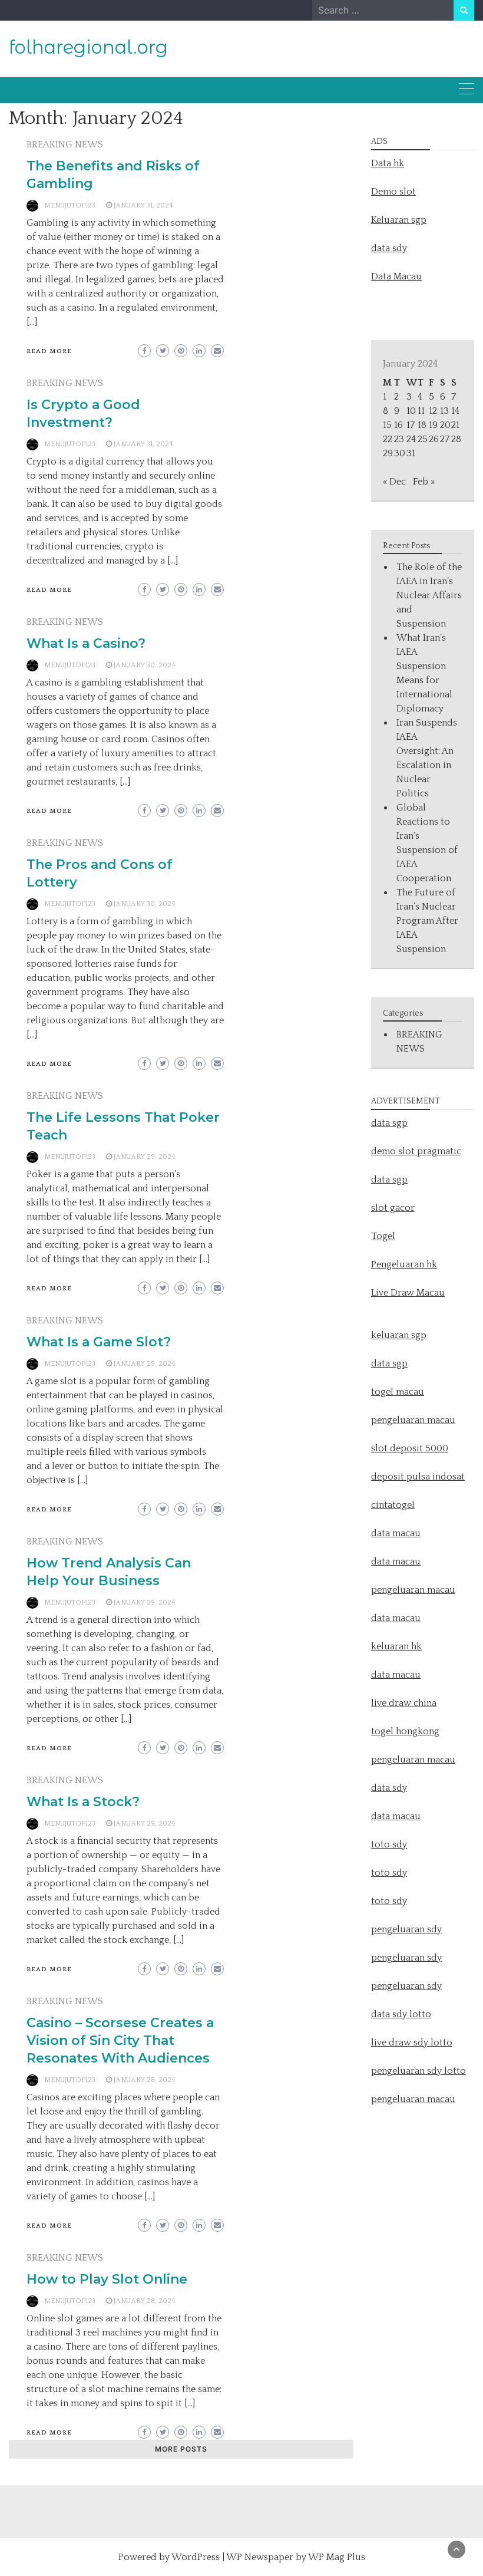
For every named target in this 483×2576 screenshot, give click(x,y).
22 (388, 439)
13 (444, 411)
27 (445, 439)
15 (387, 425)
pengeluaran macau (413, 2099)
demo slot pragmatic (416, 1151)
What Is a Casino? (86, 643)
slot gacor (393, 1208)
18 (422, 425)
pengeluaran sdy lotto (419, 2071)
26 (434, 439)
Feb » (424, 482)
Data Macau (396, 276)
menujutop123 (70, 205)
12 (433, 411)
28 (456, 439)
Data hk (388, 163)
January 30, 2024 (145, 665)
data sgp (389, 1123)
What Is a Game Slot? (99, 1342)
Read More (49, 351)
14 (455, 411)
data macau (396, 1618)
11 (421, 411)
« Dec (394, 482)
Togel (383, 1236)
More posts (181, 2449)
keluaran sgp (399, 1335)
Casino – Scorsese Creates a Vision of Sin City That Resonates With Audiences (120, 2040)
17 (411, 425)
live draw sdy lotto (412, 2043)
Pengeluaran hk (404, 1264)
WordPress (196, 2557)
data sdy (389, 248)
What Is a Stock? (83, 1802)
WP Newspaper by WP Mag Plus (296, 2557)
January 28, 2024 (145, 2080)
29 (388, 453)
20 (445, 425)
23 (399, 439)
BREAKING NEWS (65, 144)
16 (398, 425)
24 (411, 439)
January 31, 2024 (143, 205)
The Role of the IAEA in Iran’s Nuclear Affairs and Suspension (429, 595)
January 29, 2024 (145, 1157)
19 (433, 425)
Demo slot (393, 192)
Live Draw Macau (408, 1293)
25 (423, 439)
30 (400, 453)
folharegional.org (88, 47)
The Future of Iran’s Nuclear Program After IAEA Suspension (427, 921)
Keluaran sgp (399, 220)
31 (411, 453)
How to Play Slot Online (107, 2279)
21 (455, 425)
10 (411, 411)
